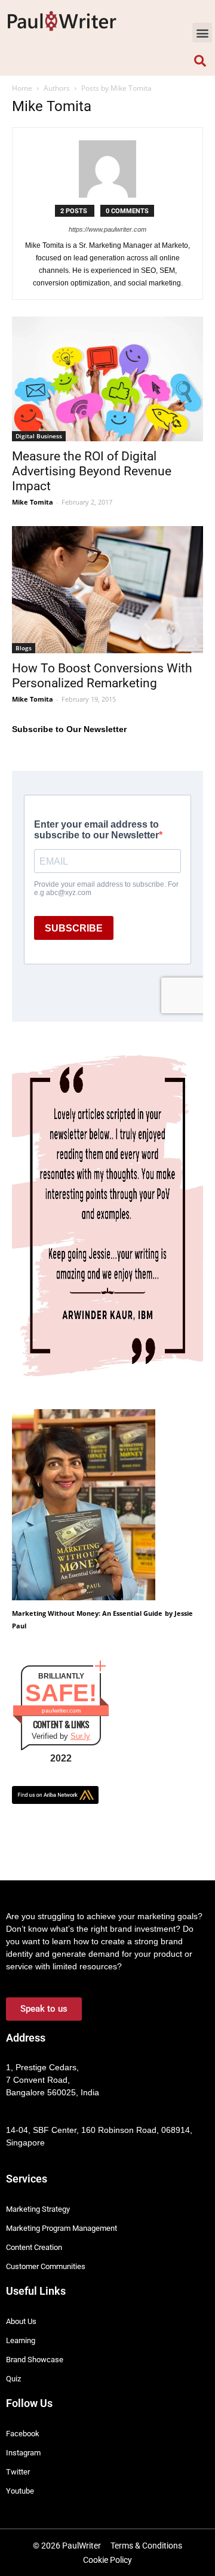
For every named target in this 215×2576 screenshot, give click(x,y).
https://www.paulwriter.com (107, 229)
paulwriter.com (61, 1710)
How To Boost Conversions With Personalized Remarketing (102, 676)
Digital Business (39, 436)
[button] (202, 33)
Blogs (24, 648)
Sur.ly (80, 1736)
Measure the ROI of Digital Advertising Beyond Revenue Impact (92, 471)
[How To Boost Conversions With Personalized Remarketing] (107, 590)
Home (22, 88)
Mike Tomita (33, 502)
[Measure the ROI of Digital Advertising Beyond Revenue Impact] (107, 379)
